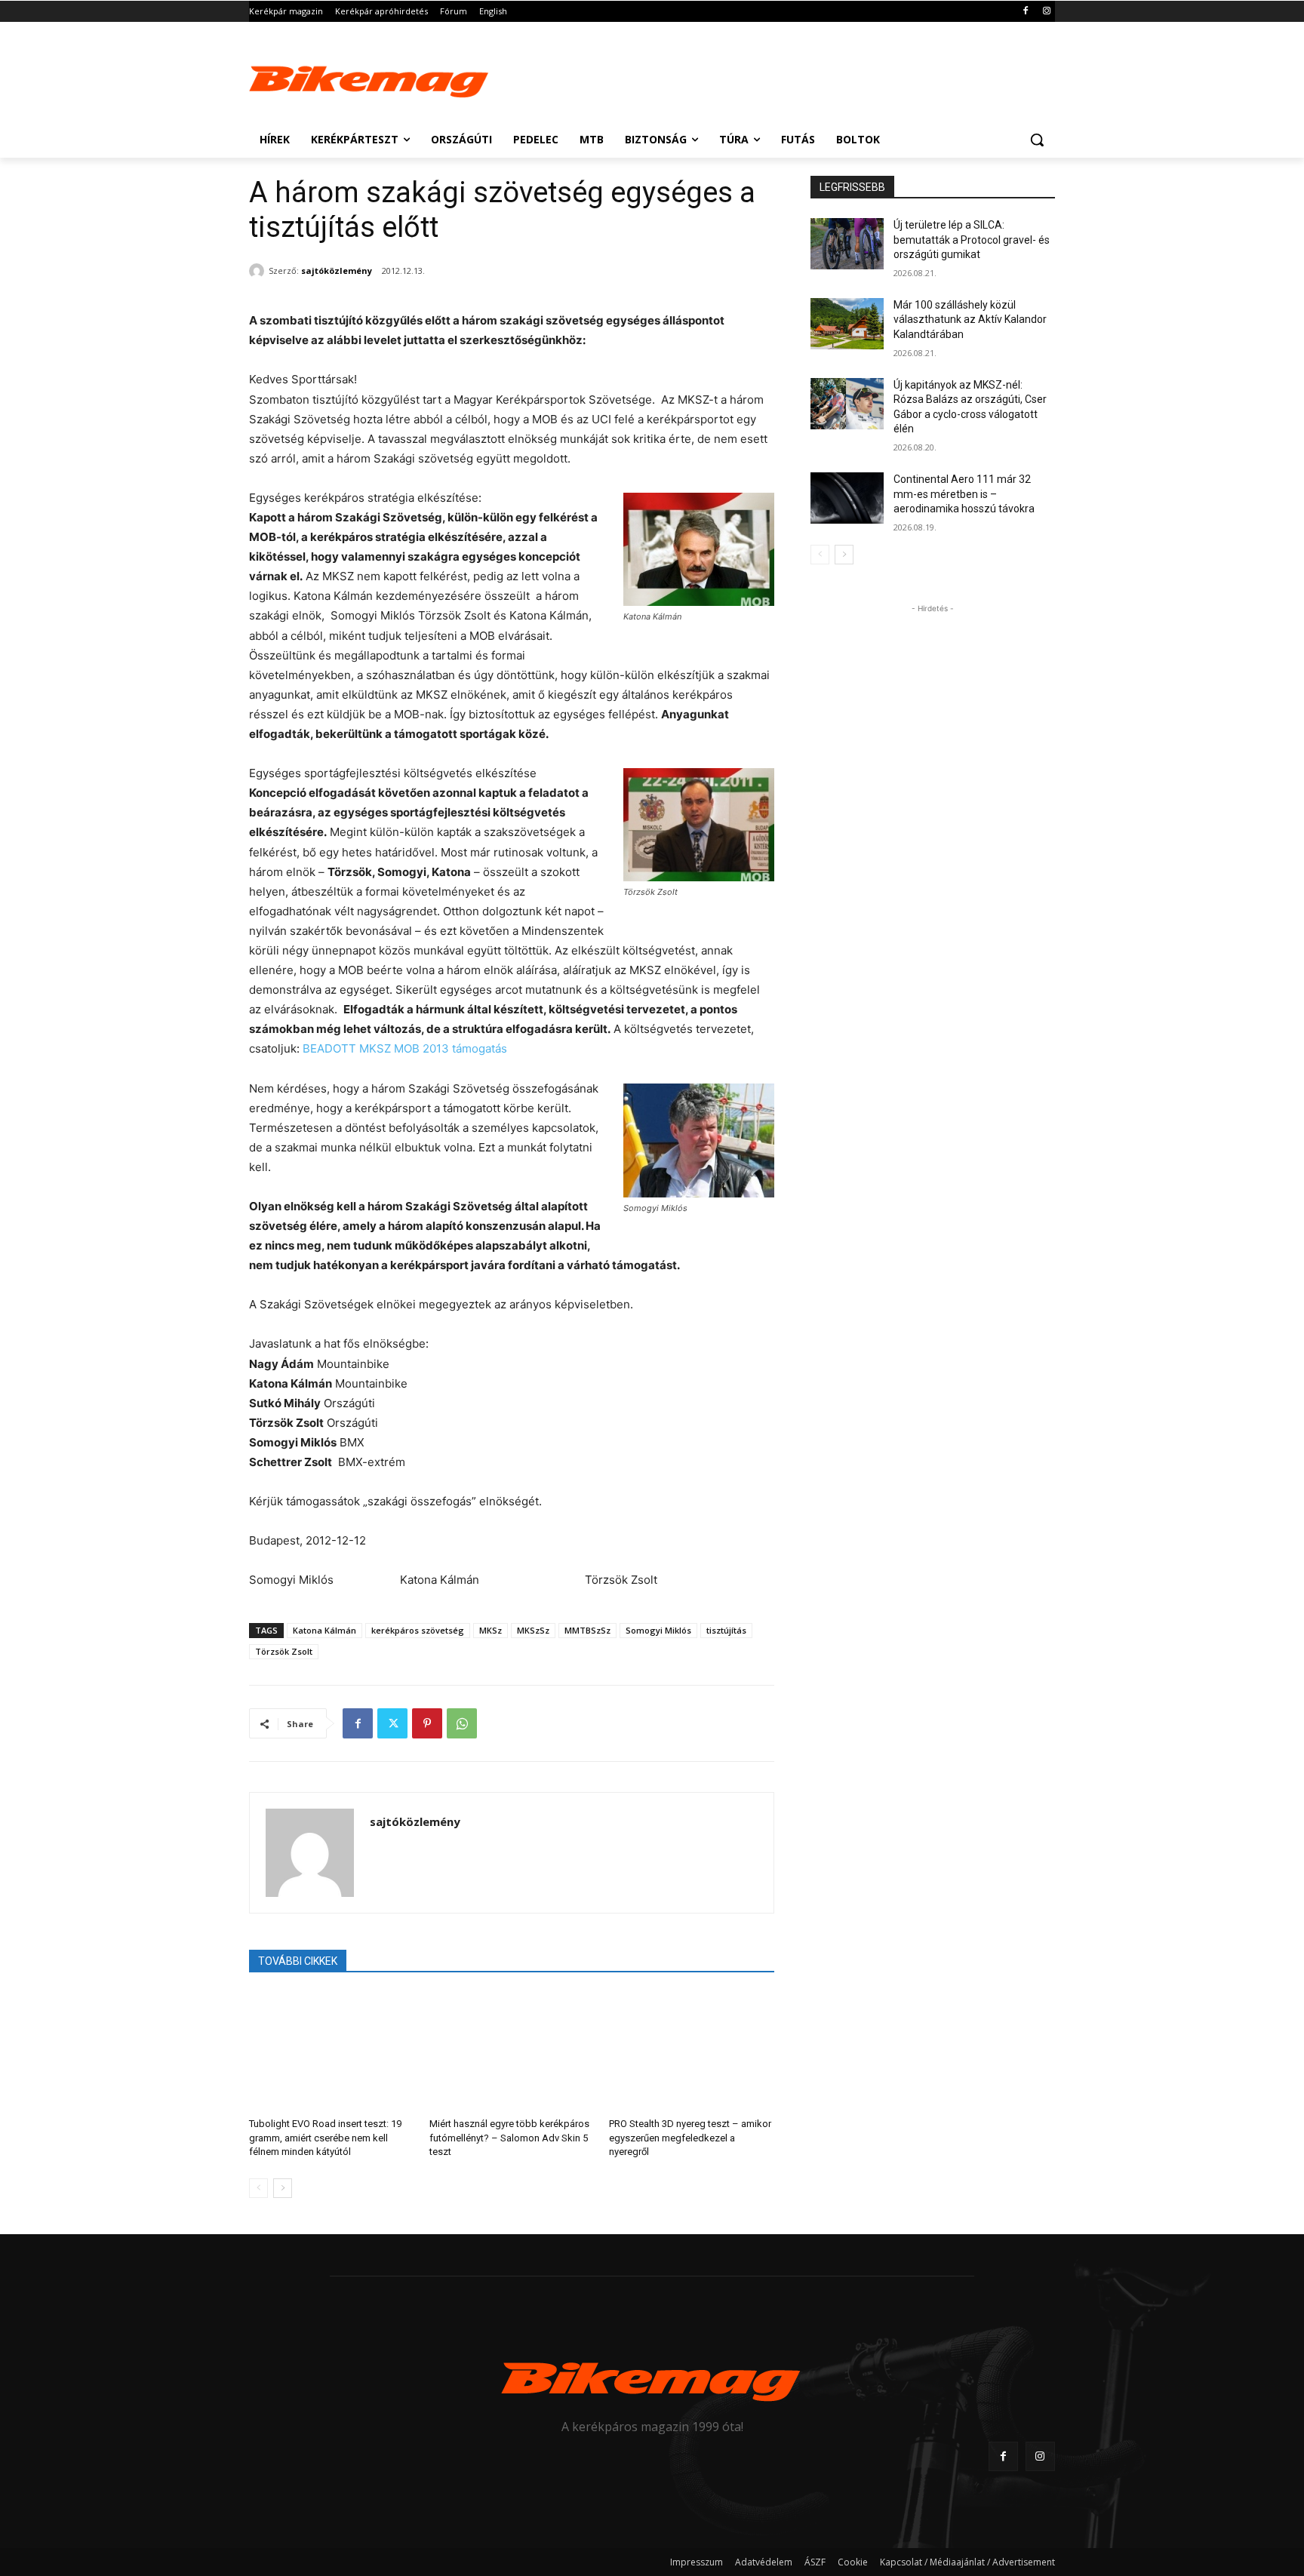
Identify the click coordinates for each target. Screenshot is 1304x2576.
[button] (1037, 140)
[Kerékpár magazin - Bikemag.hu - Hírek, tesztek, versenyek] (370, 78)
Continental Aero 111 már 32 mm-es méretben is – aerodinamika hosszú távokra (964, 494)
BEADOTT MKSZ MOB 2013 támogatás (405, 1048)
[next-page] (283, 2188)
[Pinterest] (427, 1723)
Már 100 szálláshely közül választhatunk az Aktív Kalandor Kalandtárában (970, 320)
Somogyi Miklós (658, 1630)
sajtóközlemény (337, 271)
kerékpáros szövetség (418, 1630)
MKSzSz (533, 1630)
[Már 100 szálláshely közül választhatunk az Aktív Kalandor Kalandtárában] (847, 324)
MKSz (491, 1630)
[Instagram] (1046, 12)
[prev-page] (258, 2188)
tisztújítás (726, 1630)
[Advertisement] (765, 77)
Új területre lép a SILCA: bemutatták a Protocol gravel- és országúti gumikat (972, 240)
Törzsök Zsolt (284, 1651)
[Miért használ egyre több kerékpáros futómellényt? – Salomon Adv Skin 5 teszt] (512, 2050)
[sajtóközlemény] (259, 271)
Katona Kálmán (324, 1630)
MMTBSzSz (587, 1630)
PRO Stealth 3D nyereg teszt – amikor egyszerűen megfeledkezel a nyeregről (690, 2137)
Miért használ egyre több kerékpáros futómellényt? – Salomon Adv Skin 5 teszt (509, 2137)
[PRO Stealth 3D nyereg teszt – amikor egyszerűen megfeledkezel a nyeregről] (692, 2050)
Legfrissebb (852, 187)
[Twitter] (392, 1723)
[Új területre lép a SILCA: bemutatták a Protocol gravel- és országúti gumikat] (847, 244)
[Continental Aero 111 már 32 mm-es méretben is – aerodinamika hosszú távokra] (847, 498)
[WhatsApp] (462, 1723)
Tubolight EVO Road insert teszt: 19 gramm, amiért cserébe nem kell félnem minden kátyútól (325, 2137)
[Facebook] (1025, 12)
